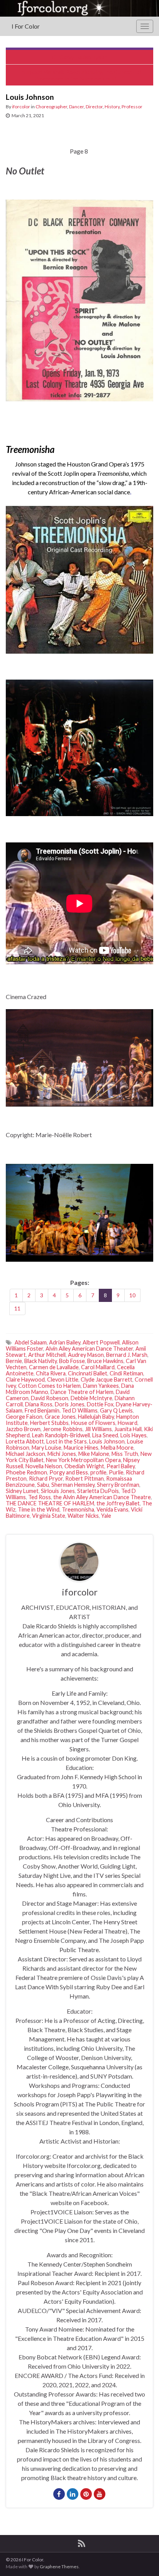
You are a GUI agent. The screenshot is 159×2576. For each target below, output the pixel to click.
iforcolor (21, 107)
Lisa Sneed (105, 1435)
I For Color (26, 26)
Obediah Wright (84, 1466)
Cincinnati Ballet (88, 1373)
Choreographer (51, 107)
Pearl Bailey (121, 1466)
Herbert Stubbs (49, 1423)
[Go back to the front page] (79, 8)
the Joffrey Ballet (118, 1503)
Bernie (14, 1361)
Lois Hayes (134, 1435)
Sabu (43, 1485)
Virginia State (49, 1516)
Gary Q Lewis (116, 1410)
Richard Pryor (46, 1478)
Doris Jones (70, 1404)
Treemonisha (78, 1509)
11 (17, 1308)
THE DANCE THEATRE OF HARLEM (50, 1503)
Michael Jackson (25, 1454)
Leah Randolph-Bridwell (61, 1435)
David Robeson (50, 1398)
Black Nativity (41, 1361)
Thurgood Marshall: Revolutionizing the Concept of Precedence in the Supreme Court (79, 75)
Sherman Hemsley (73, 1485)
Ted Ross (40, 1497)
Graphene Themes (59, 2567)
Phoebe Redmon (26, 1472)
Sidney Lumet (22, 1491)
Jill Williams (98, 1429)
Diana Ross (39, 1404)
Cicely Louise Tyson (83, 57)
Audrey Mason (86, 1355)
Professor (132, 107)
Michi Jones (62, 1454)
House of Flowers (93, 1423)
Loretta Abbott (25, 1441)
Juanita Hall (128, 1429)
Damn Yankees (101, 1386)
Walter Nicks (83, 1516)
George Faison (24, 1417)
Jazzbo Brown (23, 1429)
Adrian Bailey (65, 1342)
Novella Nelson (44, 1466)
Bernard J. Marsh (127, 1355)
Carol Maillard (98, 1367)
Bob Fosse (72, 1361)
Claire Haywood (25, 1379)
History (112, 107)
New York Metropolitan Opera (83, 1460)
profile (98, 1472)
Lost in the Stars (67, 1441)
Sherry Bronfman (118, 1485)
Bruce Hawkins (105, 1361)
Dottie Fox (100, 1404)
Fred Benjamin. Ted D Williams (61, 1410)
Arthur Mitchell (47, 1355)
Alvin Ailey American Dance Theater (89, 1349)
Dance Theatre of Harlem (82, 1392)
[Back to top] (142, 2559)
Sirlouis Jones (58, 1491)
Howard (128, 1423)
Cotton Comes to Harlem (49, 1386)
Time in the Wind (39, 1509)
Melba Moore (117, 1448)
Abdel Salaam (31, 1342)
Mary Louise (47, 1448)
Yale (106, 1516)
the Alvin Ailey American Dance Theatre (102, 1497)
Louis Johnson (107, 1441)
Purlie (116, 1472)
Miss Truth (125, 1454)
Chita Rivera (51, 1373)
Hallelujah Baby (96, 1417)
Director (94, 107)
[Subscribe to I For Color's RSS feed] (82, 2542)
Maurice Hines (81, 1448)
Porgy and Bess (69, 1472)
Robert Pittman (85, 1478)
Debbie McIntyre (91, 1398)
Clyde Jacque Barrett (107, 1379)
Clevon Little (63, 1379)
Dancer (76, 107)
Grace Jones (60, 1417)
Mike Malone (94, 1454)
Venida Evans (112, 1509)
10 (132, 1295)
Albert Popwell (101, 1342)
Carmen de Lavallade (54, 1367)
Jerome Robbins (63, 1429)
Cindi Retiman (126, 1373)
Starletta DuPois (98, 1491)
